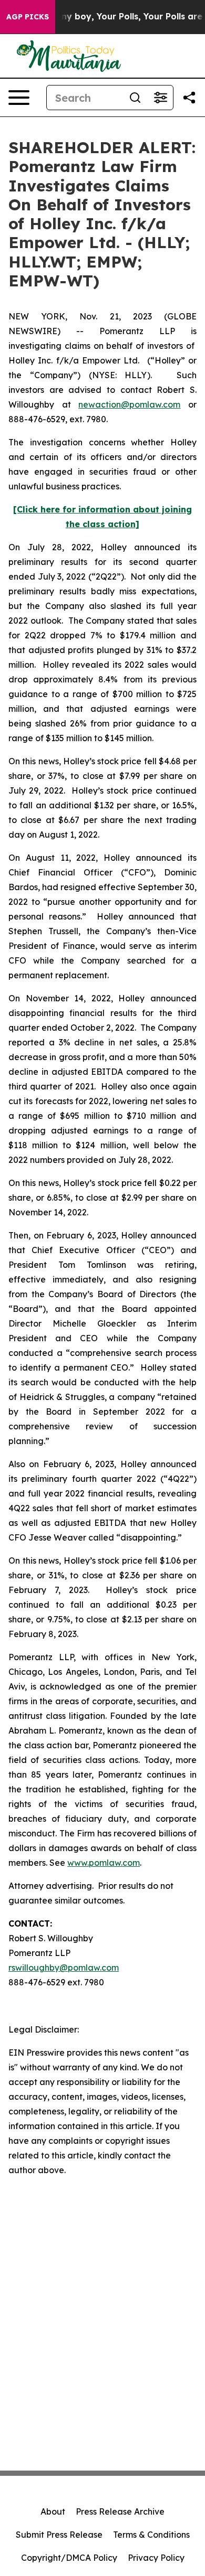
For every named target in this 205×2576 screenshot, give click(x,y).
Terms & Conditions (151, 2535)
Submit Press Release (59, 2535)
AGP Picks (28, 17)
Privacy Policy (156, 2558)
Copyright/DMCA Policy (69, 2558)
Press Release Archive (120, 2511)
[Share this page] (189, 98)
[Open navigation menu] (19, 98)
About (53, 2511)
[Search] (135, 98)
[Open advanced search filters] (160, 98)
